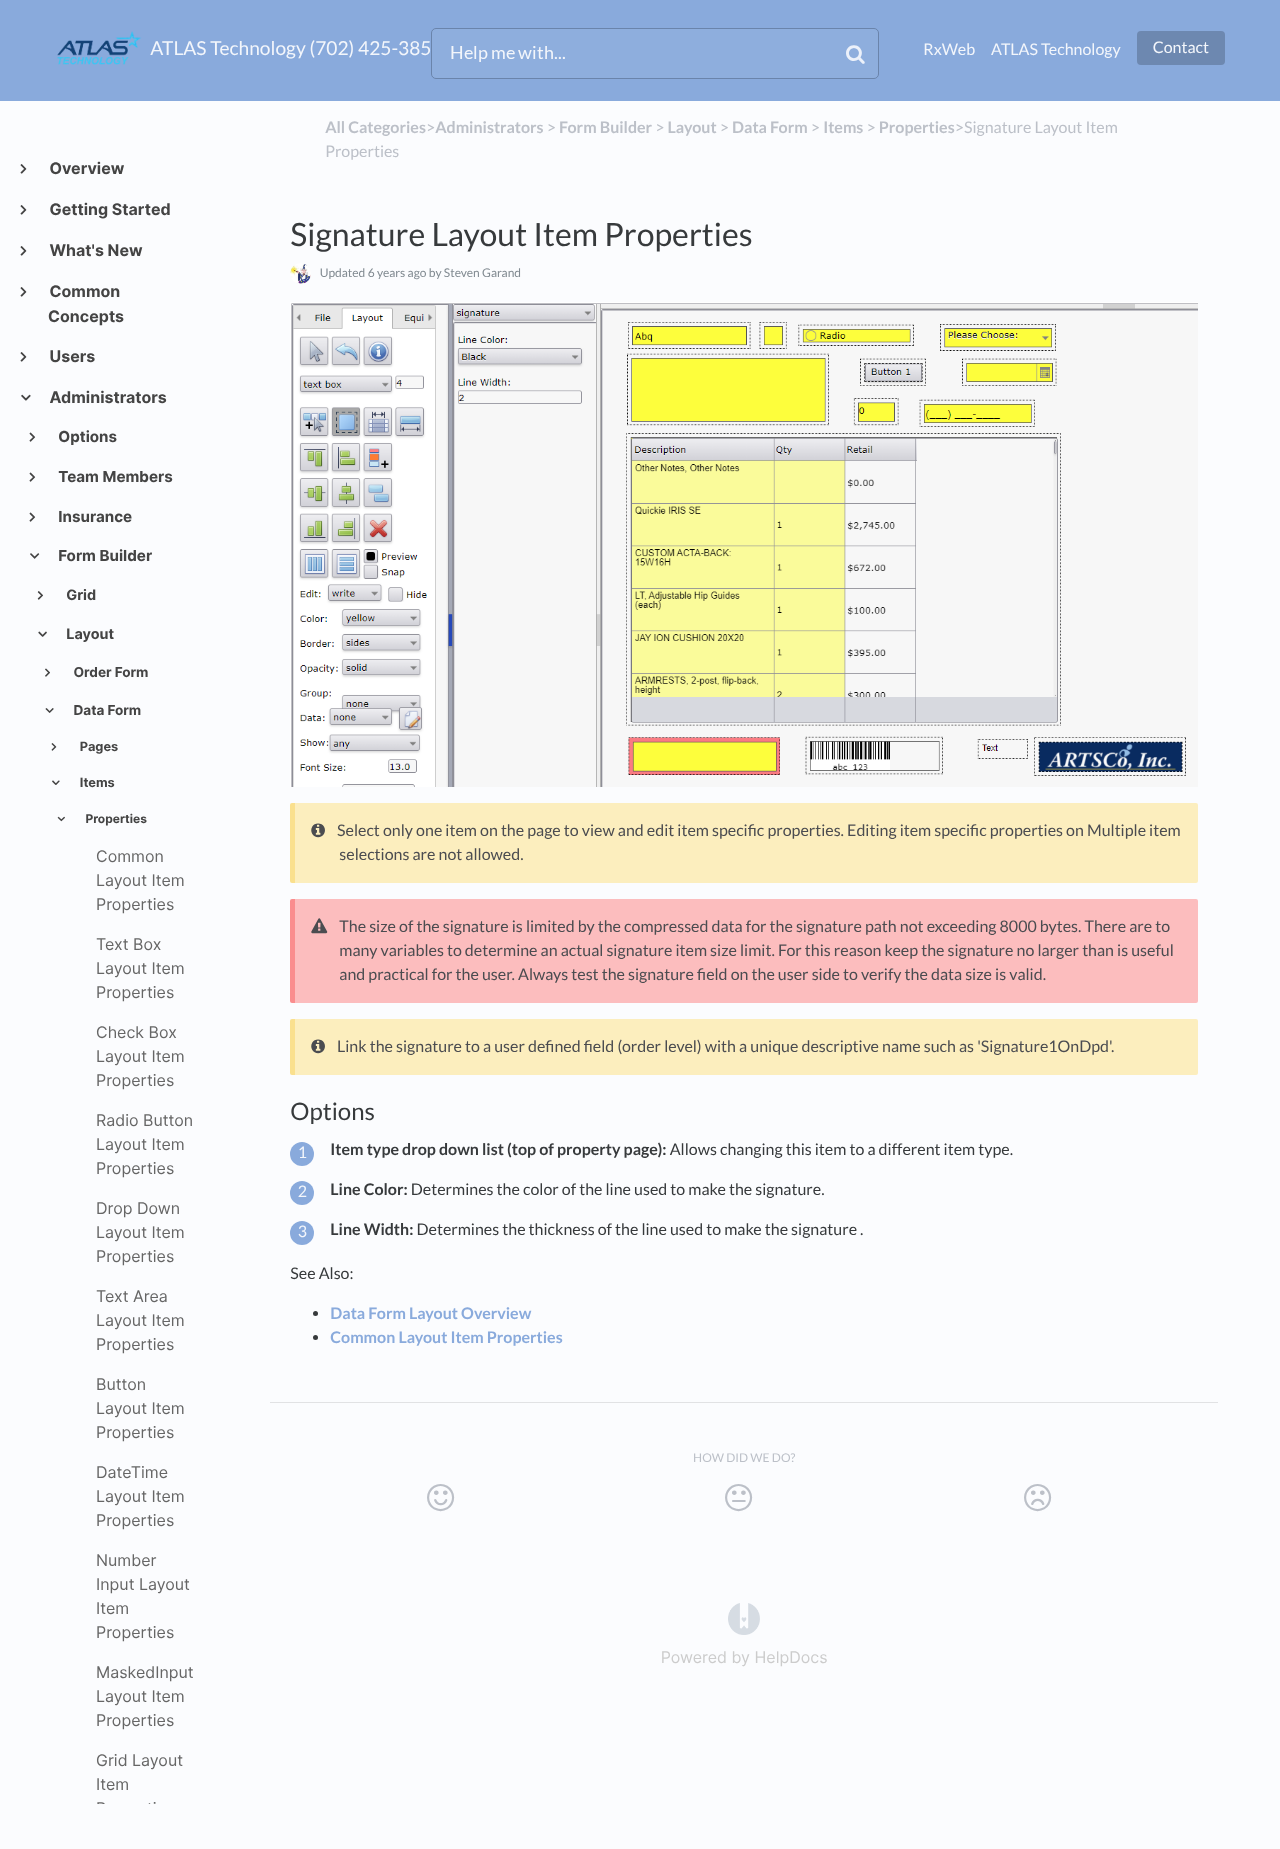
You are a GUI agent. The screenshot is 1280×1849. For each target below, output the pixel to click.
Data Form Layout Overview (430, 1313)
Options (87, 436)
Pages (97, 747)
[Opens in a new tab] (744, 1617)
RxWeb (949, 49)
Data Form (105, 711)
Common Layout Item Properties (446, 1337)
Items (96, 783)
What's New (95, 250)
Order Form (109, 673)
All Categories (375, 127)
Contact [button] (1181, 47)
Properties (115, 818)
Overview (86, 168)
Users (71, 356)
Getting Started (109, 209)
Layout (88, 634)
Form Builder (104, 555)
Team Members (114, 476)
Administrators (107, 397)
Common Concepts (86, 303)
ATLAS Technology (1056, 49)
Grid (79, 595)
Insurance (94, 516)
